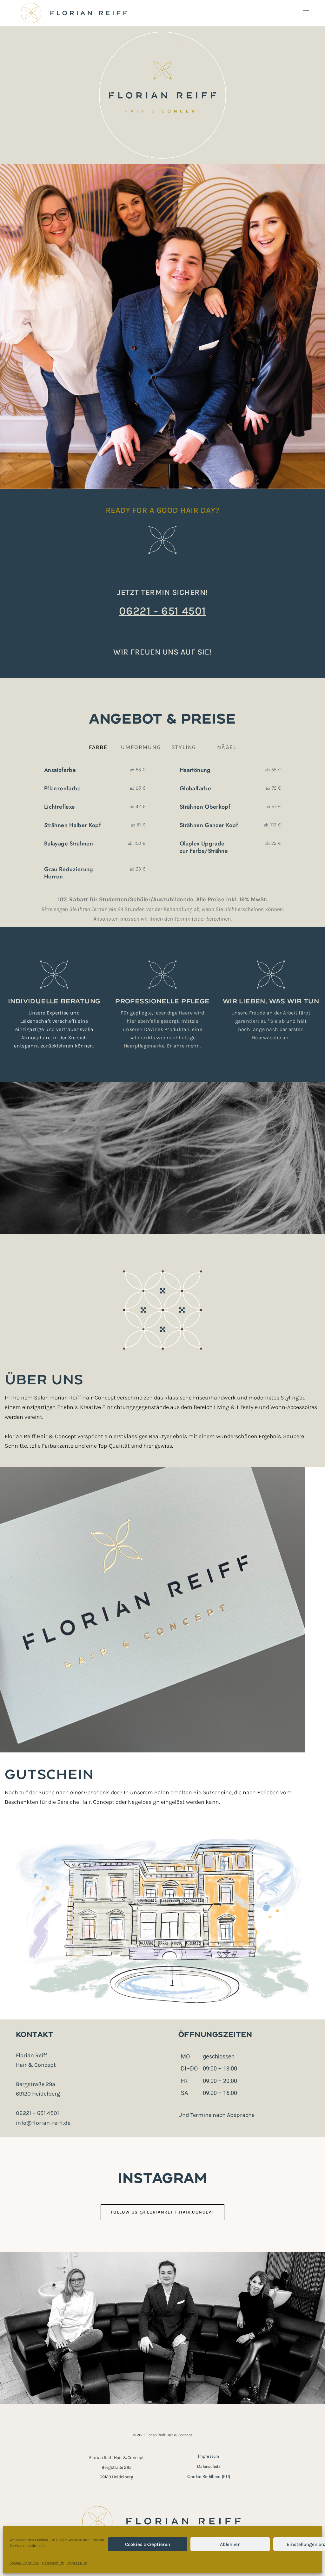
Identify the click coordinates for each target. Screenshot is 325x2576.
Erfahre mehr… (184, 1046)
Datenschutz (53, 2563)
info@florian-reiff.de (43, 2123)
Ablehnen (230, 2544)
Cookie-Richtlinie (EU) (209, 2476)
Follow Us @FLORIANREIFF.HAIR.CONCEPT (162, 2212)
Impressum (77, 2563)
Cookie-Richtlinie (24, 2563)
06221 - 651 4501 (162, 611)
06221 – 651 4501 (38, 2113)
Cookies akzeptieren (148, 2544)
